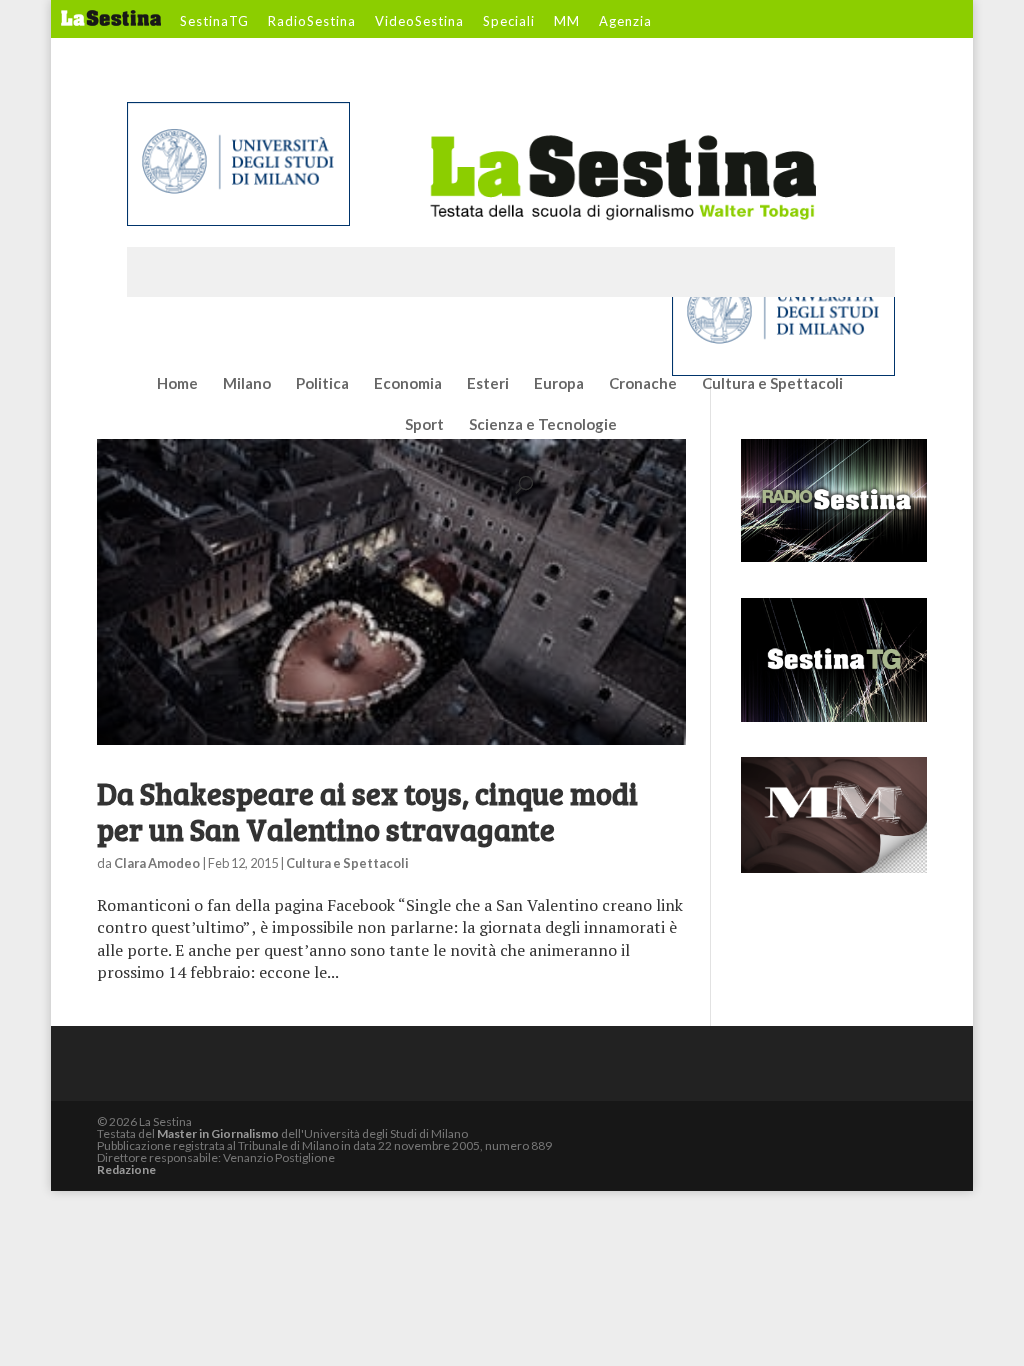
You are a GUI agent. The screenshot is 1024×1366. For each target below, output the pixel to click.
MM (567, 22)
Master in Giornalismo (218, 1133)
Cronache (643, 384)
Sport (424, 425)
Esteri (488, 384)
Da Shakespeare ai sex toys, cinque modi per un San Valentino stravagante (367, 811)
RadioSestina (312, 22)
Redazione (126, 1169)
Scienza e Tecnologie (543, 425)
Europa (559, 384)
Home (177, 384)
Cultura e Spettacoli (772, 384)
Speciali (509, 22)
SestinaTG (214, 22)
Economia (408, 384)
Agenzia (625, 22)
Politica (322, 384)
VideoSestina (419, 22)
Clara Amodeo (157, 863)
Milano (247, 384)
